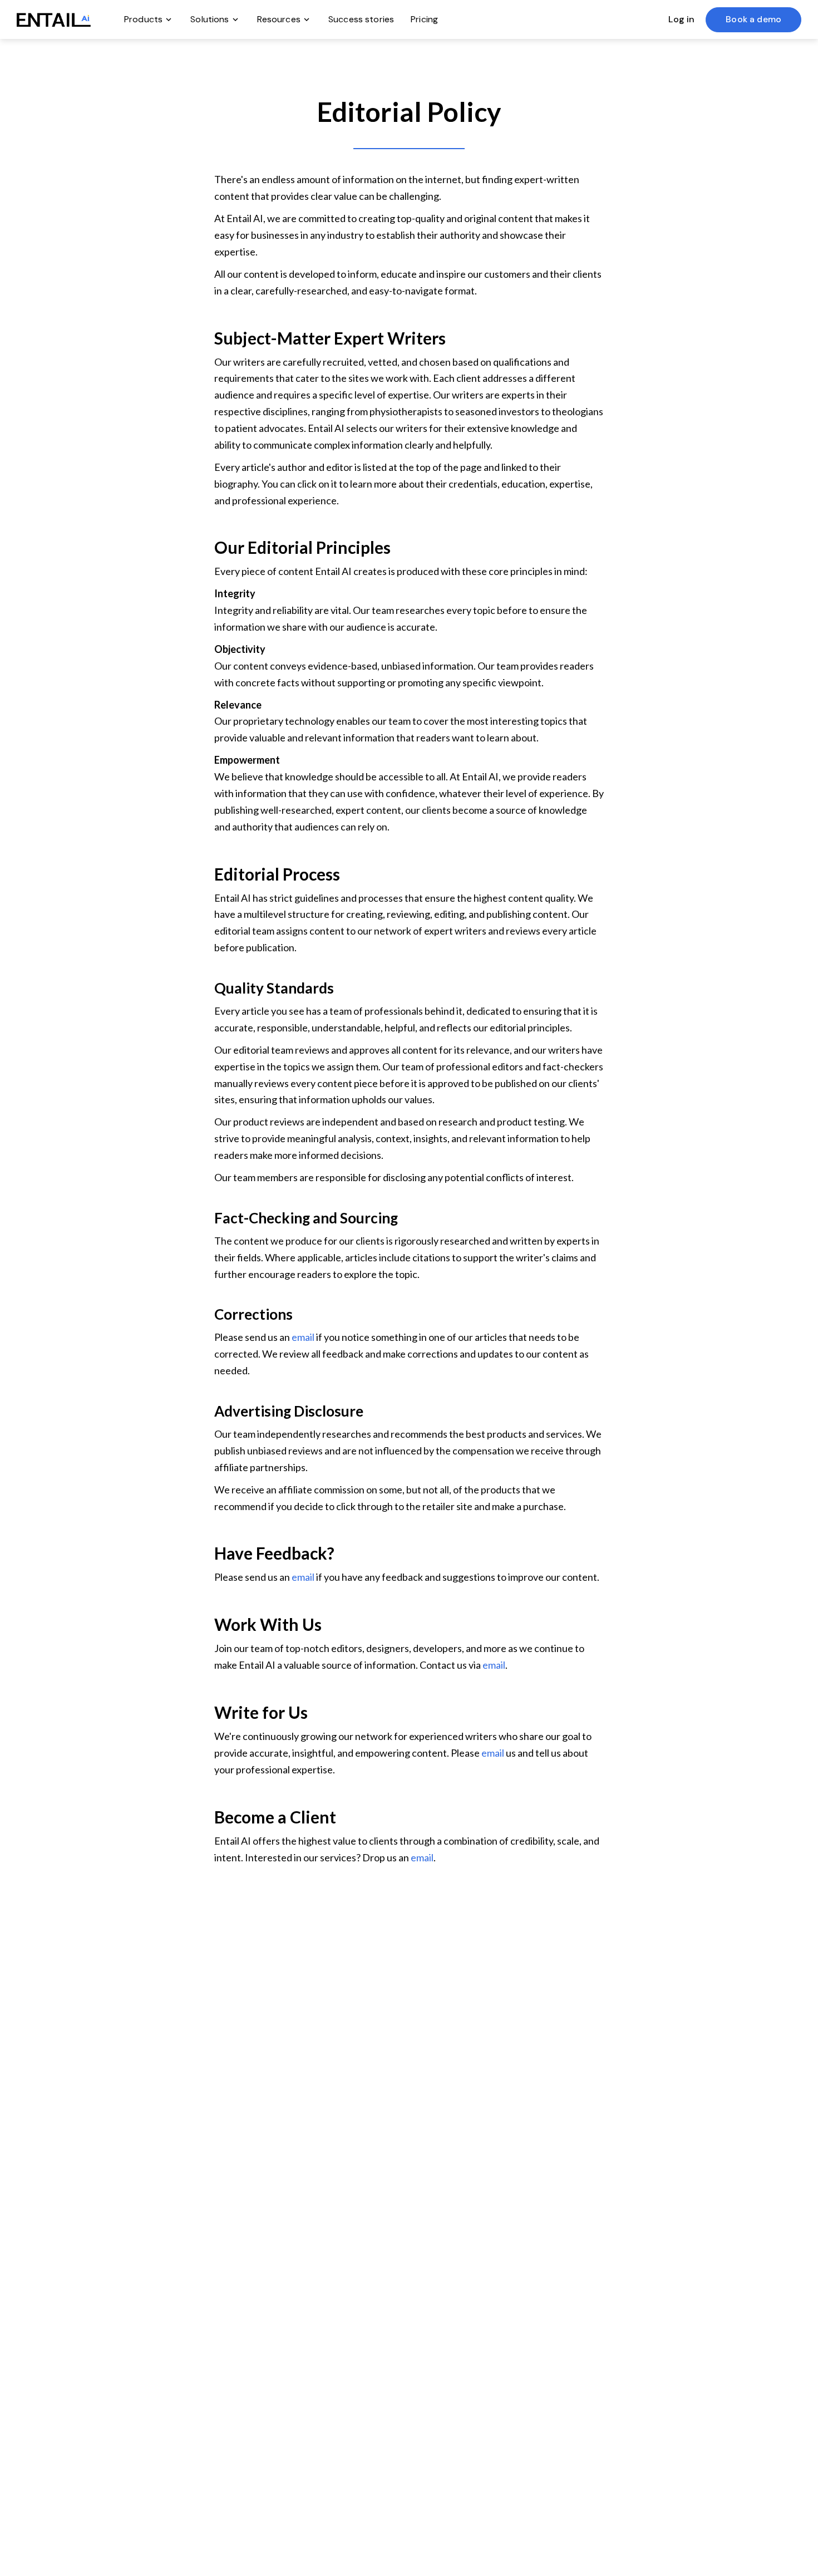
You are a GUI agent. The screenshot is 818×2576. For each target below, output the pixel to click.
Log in (681, 19)
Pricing (424, 19)
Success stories (361, 19)
